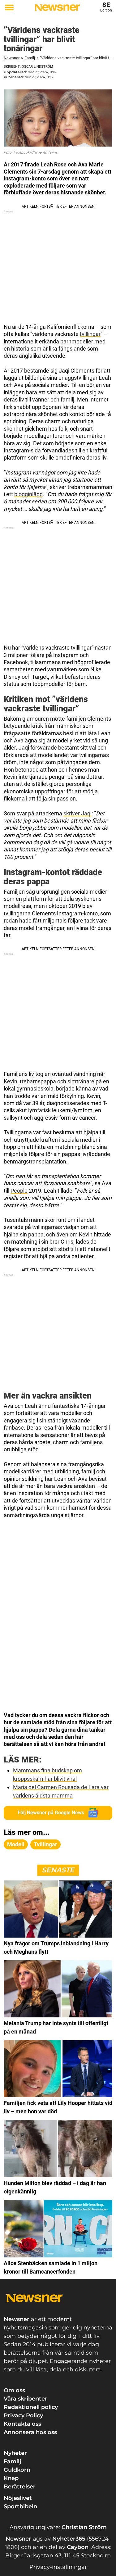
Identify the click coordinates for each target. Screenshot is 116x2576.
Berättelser (20, 2487)
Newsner (12, 58)
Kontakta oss (22, 2424)
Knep (11, 2478)
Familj (30, 58)
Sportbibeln (20, 2506)
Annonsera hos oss (30, 2432)
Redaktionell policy (31, 2407)
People (19, 1191)
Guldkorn (17, 2470)
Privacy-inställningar (58, 2567)
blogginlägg (28, 494)
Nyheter (15, 2453)
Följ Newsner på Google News (51, 1813)
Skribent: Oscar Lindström (28, 67)
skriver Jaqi (77, 813)
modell (16, 1844)
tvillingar (90, 334)
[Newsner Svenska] (57, 8)
